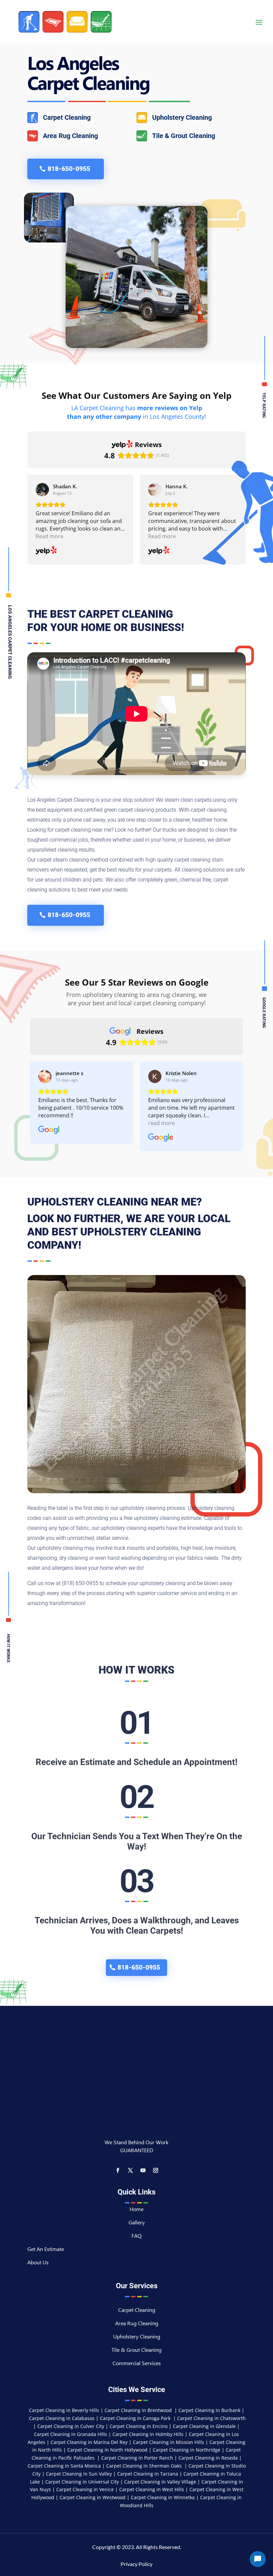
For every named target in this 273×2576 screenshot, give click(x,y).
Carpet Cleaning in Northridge (187, 2450)
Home (136, 2210)
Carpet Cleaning (137, 2311)
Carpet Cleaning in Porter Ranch (137, 2458)
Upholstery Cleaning (137, 2338)
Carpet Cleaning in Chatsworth (211, 2418)
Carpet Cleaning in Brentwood (139, 2410)
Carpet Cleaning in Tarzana (148, 2474)
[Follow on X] (130, 2171)
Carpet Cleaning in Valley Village (161, 2482)
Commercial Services (137, 2364)
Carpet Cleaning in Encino (138, 2426)
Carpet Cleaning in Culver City (71, 2426)
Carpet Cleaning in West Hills (152, 2489)
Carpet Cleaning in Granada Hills (71, 2434)
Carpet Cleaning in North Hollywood (107, 2450)
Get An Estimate (46, 2250)
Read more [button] (49, 536)
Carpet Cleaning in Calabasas (62, 2418)
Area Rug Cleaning (137, 2324)
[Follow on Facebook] (118, 2171)
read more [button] (161, 1123)
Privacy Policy (136, 2564)
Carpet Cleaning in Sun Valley (79, 2474)
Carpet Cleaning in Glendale (204, 2426)
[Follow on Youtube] (143, 2171)
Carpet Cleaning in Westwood (93, 2497)
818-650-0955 (69, 169)
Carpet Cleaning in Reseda (208, 2458)
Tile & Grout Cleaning (136, 2351)
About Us (38, 2263)
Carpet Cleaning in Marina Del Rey (89, 2442)
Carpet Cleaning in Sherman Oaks (145, 2466)
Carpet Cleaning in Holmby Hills (148, 2434)
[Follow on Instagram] (155, 2171)
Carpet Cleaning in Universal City (82, 2482)
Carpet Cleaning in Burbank (210, 2410)
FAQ (136, 2237)
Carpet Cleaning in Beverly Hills (65, 2410)
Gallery (137, 2224)
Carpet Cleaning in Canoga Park (136, 2418)
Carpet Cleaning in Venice (85, 2489)
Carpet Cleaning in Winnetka (163, 2497)
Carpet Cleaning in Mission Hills (168, 2442)
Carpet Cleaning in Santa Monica (64, 2466)
